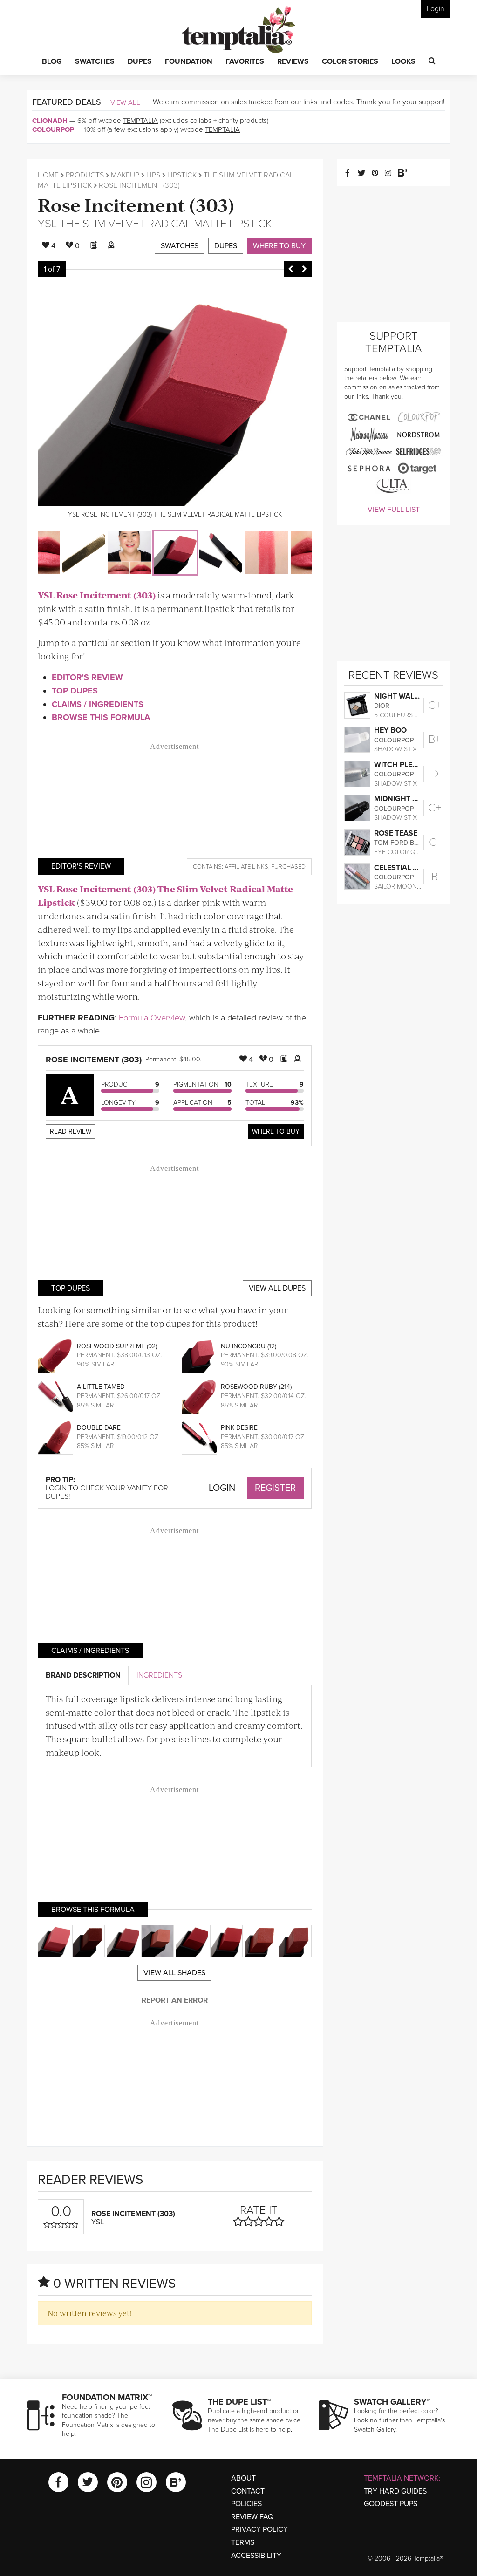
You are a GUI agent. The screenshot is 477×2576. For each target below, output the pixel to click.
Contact (248, 2491)
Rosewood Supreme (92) (117, 1346)
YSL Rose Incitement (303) (97, 595)
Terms (243, 2542)
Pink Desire (239, 1428)
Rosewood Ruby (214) (256, 1387)
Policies (246, 2504)
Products (85, 175)
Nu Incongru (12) (249, 1346)
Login (436, 9)
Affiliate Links (246, 867)
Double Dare (99, 1428)
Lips (153, 175)
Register (275, 1488)
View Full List (394, 510)
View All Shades (174, 1973)
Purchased (288, 867)
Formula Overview (152, 1018)
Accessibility (256, 2556)
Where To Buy (276, 1132)
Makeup (125, 175)
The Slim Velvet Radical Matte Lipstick (166, 224)
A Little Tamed (101, 1387)
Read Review (71, 1132)
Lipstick (182, 175)
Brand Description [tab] (83, 1675)
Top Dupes (75, 691)
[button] (52, 62)
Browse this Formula (101, 717)
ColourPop (53, 129)
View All (125, 102)
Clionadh (50, 121)
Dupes (226, 246)
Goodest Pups (391, 2504)
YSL (47, 224)
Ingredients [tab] (159, 1675)
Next (305, 269)
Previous (291, 269)
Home (48, 175)
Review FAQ (252, 2517)
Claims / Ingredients (98, 704)
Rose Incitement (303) (136, 204)
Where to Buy (279, 246)
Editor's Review (87, 677)
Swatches (180, 246)
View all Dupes (277, 1288)
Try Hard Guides (395, 2491)
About (243, 2478)
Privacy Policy (259, 2529)
